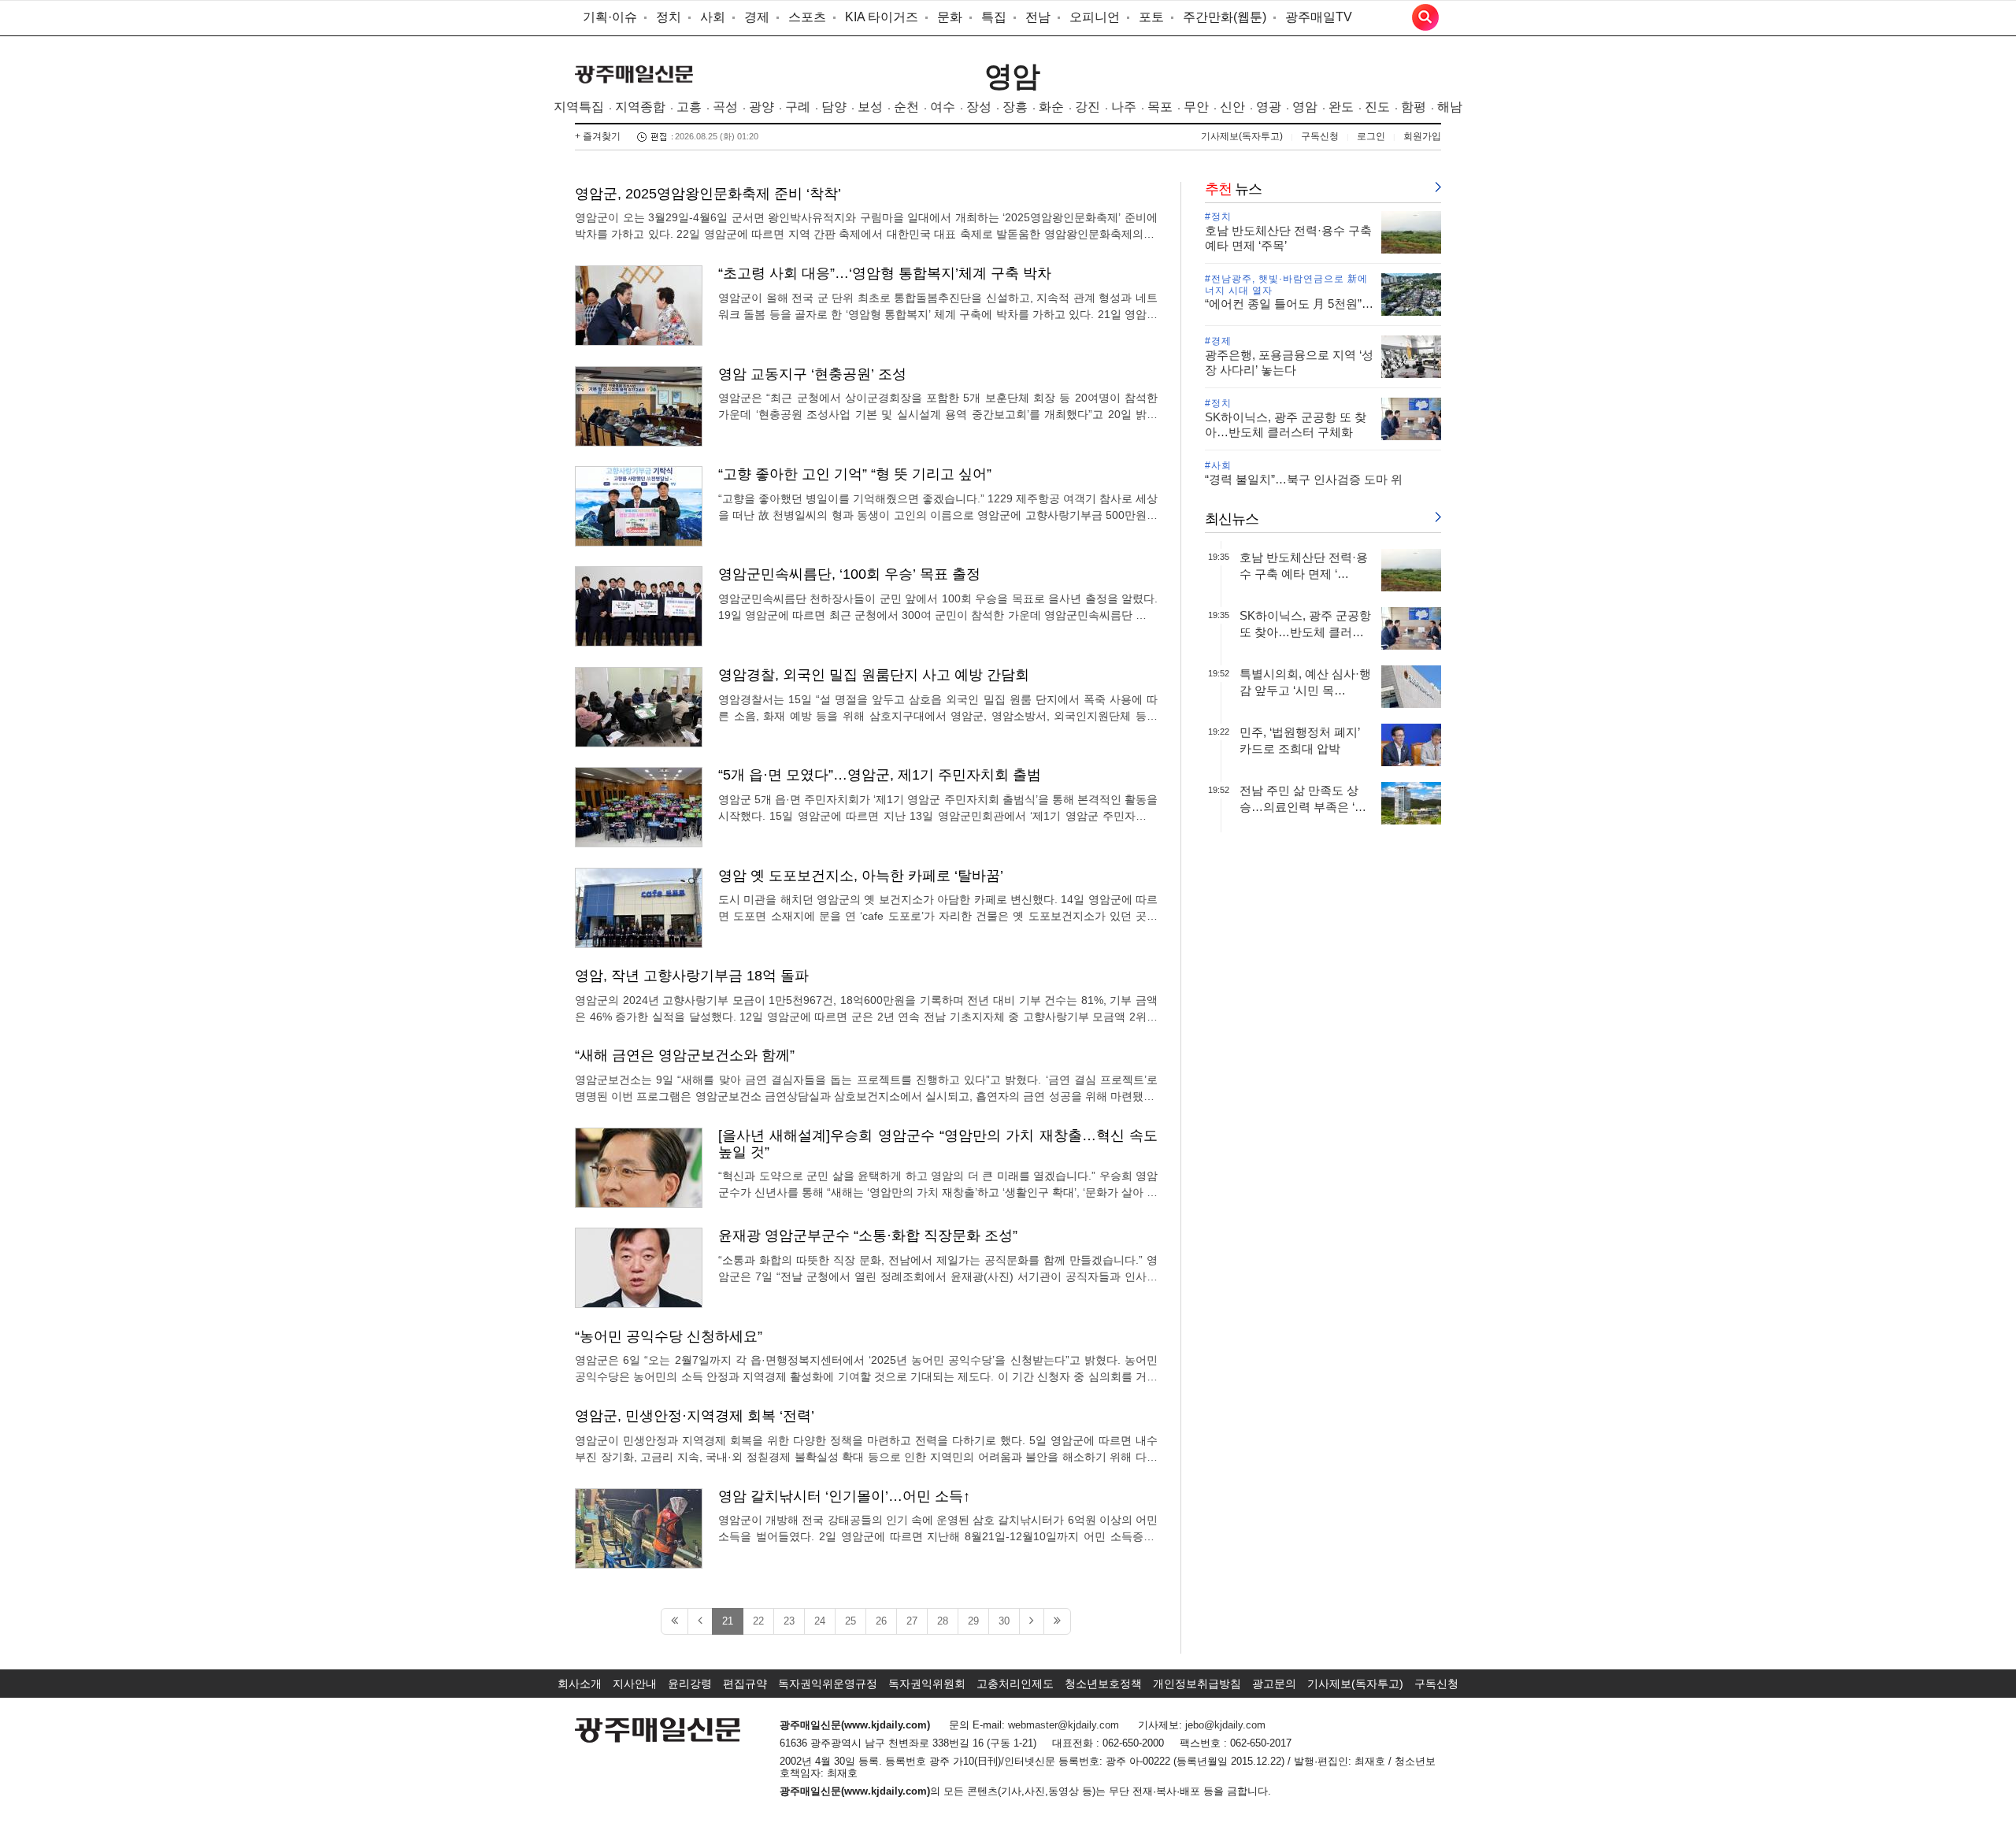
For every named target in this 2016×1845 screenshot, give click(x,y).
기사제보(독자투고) (1242, 136)
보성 (870, 107)
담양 (834, 107)
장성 (979, 107)
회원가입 (1422, 136)
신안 (1232, 107)
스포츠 (807, 17)
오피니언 (1095, 17)
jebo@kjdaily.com (1225, 1725)
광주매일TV (1319, 17)
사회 (713, 17)
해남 (1450, 107)
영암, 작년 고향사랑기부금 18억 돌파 (692, 976)
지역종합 (640, 107)
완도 (1341, 107)
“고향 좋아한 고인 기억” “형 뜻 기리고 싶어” (855, 474)
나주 (1124, 107)
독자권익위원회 (927, 1684)
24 (820, 1621)
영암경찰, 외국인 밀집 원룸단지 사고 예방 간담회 (874, 675)
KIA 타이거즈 (882, 17)
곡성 (725, 107)
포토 (1151, 17)
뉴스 (1233, 189)
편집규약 (745, 1684)
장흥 (1015, 107)
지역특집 (579, 107)
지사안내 (635, 1684)
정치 (669, 17)
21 (728, 1621)
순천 (906, 107)
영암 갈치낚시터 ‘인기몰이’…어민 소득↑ (844, 1496)
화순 (1051, 107)
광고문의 (1274, 1684)
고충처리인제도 (1015, 1684)
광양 (762, 107)
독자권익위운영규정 (828, 1684)
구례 (798, 107)
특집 (994, 17)
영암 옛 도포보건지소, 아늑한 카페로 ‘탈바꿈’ (861, 876)
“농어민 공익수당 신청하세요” (669, 1336)
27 (912, 1621)
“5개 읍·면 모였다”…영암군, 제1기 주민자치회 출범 (880, 775)
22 (758, 1621)
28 (943, 1621)
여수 (943, 107)
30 (1004, 1621)
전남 (1038, 17)
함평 (1414, 107)
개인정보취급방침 (1197, 1684)
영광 (1269, 107)
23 (789, 1621)
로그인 (1371, 136)
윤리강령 (690, 1684)
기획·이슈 (610, 17)
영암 (1012, 76)
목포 (1160, 107)
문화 (950, 17)
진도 (1377, 107)
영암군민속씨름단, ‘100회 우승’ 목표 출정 (849, 574)
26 (881, 1621)
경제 (757, 17)
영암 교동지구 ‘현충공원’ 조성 (812, 374)
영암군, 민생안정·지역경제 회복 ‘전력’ (695, 1416)
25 (850, 1621)
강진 (1088, 107)
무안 (1196, 107)
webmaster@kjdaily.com (1064, 1725)
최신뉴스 (1232, 519)
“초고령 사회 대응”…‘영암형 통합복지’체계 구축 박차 (885, 273)
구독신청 (1320, 136)
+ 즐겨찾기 (598, 136)
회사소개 (580, 1684)
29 (973, 1621)
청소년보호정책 (1103, 1684)
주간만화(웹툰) (1225, 17)
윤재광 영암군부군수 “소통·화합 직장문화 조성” (868, 1236)
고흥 (689, 107)
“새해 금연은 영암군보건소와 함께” (685, 1055)
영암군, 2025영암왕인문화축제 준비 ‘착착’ (708, 194)
